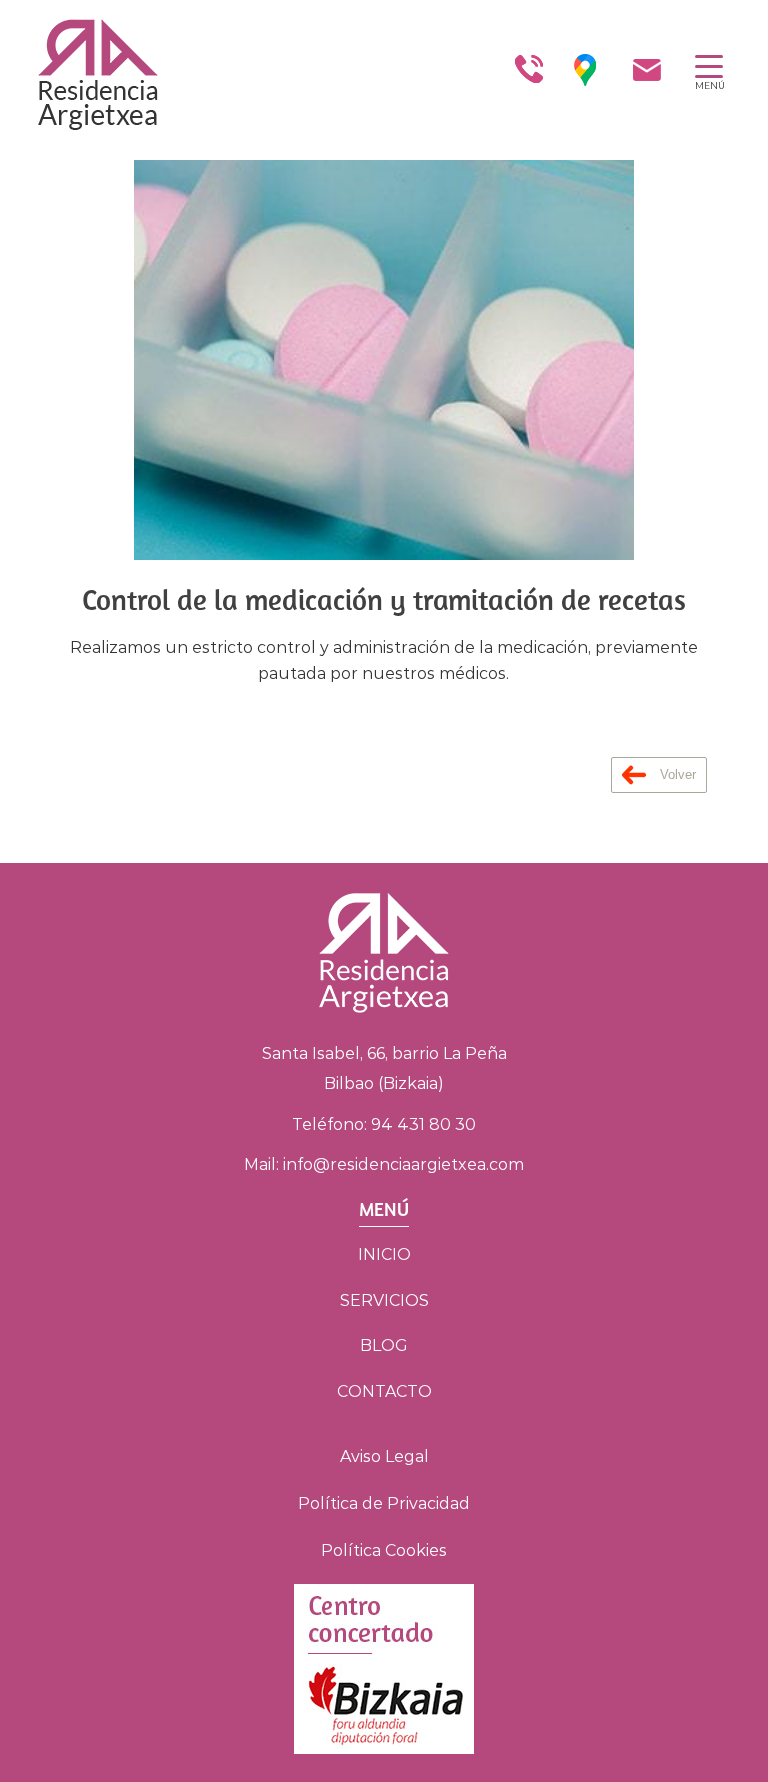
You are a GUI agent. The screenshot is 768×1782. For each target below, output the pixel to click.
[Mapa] (585, 70)
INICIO (384, 1254)
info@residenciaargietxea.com (403, 1164)
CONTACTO (384, 1391)
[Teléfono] (528, 70)
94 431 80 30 (423, 1124)
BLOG (384, 1345)
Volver (676, 774)
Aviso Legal (384, 1456)
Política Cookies (384, 1550)
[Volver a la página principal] (80, 70)
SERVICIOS (384, 1300)
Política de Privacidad (384, 1503)
